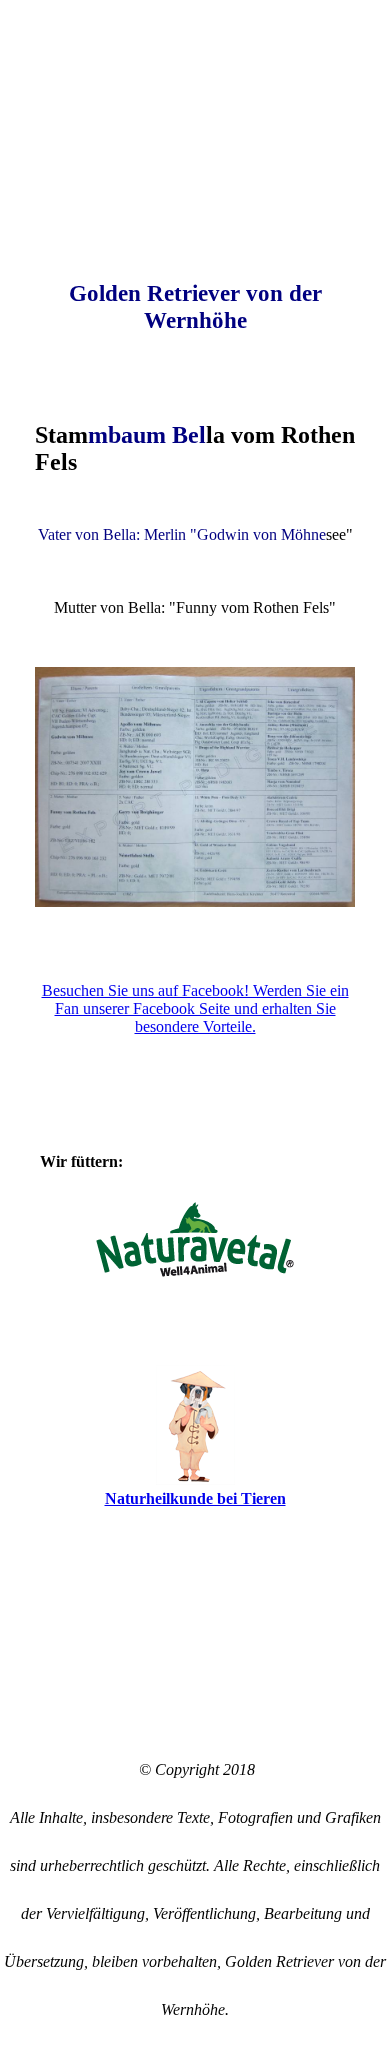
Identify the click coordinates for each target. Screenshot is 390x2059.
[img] (195, 103)
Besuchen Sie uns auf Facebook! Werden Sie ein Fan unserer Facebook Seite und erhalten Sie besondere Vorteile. (195, 1008)
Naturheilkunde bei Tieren (195, 1498)
